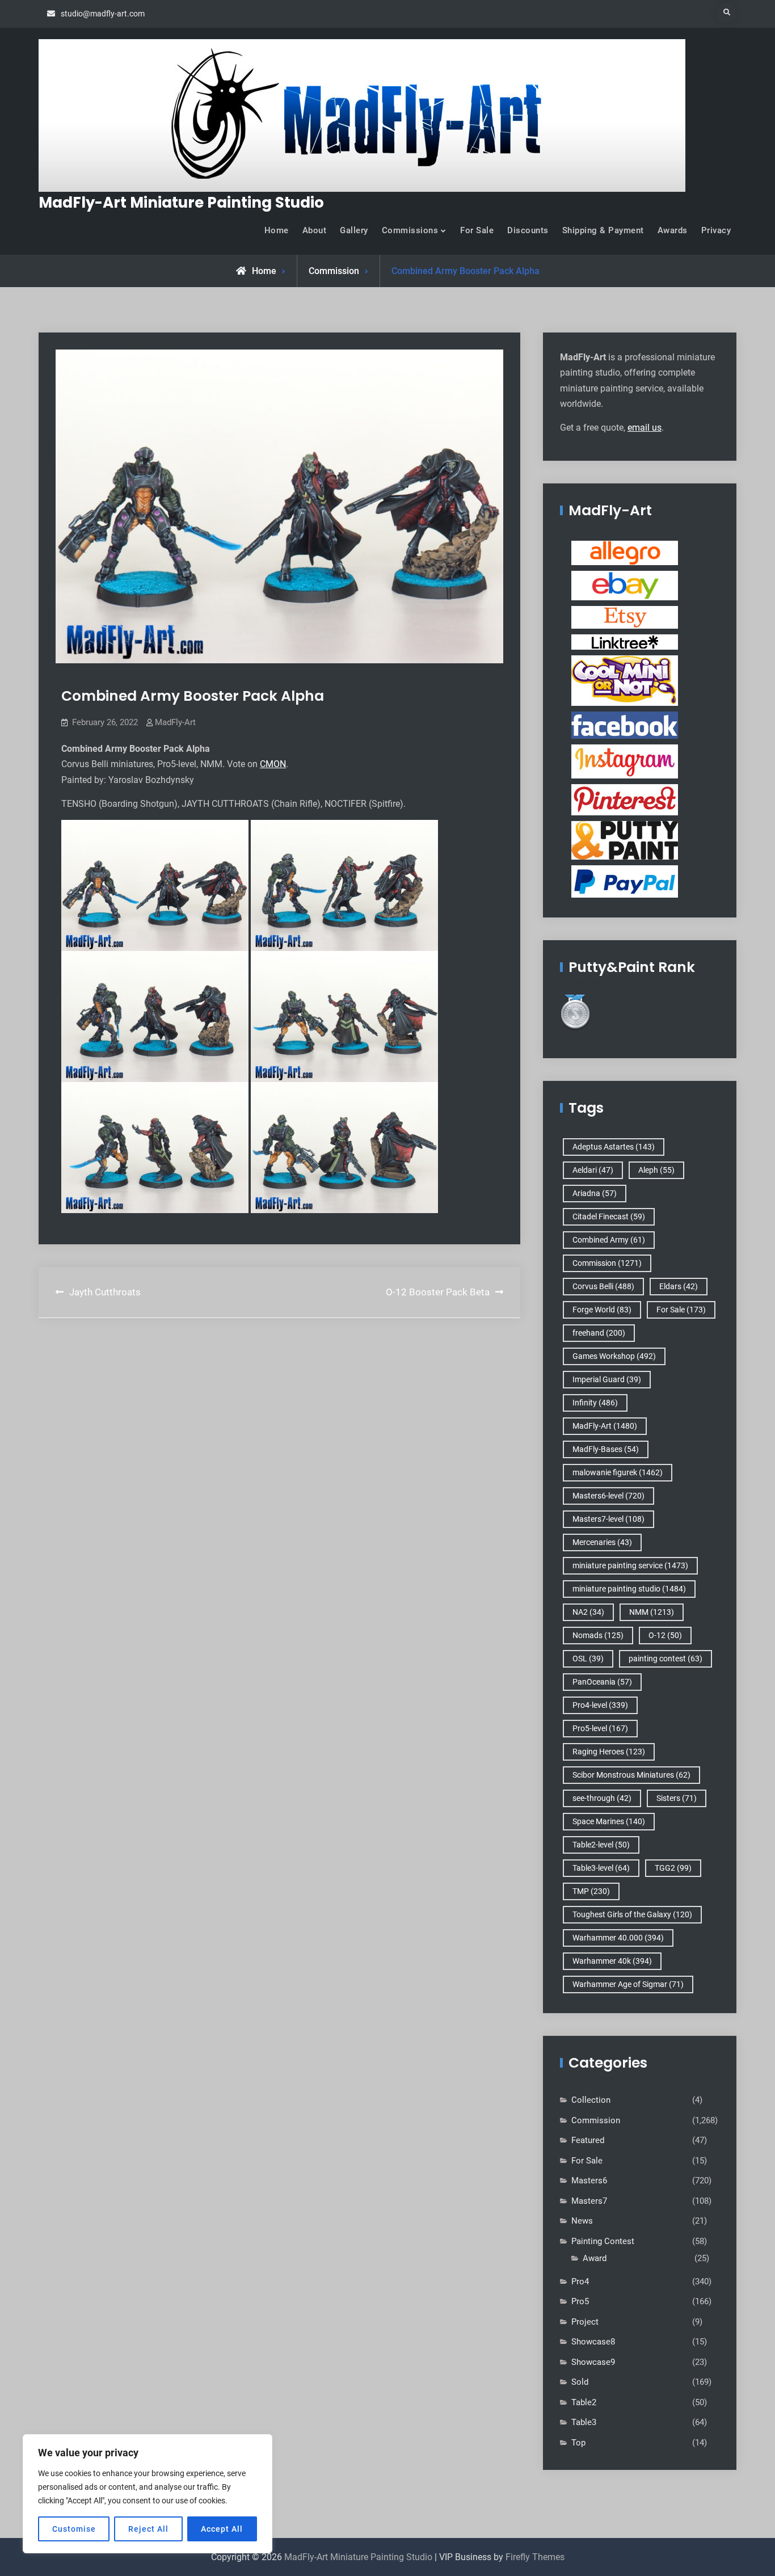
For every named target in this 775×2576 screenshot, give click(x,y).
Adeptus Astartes (614, 1147)
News (582, 2221)
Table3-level (601, 1868)
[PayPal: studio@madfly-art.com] (625, 881)
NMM (652, 1612)
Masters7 (589, 2201)
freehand (599, 1333)
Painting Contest (603, 2241)
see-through (602, 1798)
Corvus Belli (603, 1286)
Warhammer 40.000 (618, 1938)
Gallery (354, 230)
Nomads (598, 1635)
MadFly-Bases (606, 1449)
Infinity (595, 1403)
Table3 (584, 2422)
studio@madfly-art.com (103, 14)
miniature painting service (630, 1565)
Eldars (679, 1286)
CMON (273, 764)
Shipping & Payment (603, 230)
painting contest (666, 1659)
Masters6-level (608, 1496)
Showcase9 (593, 2362)
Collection (591, 2100)
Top (578, 2443)
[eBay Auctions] (625, 585)
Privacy (716, 230)
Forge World (602, 1310)
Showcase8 (593, 2342)
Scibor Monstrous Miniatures (631, 1775)
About (315, 230)
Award (595, 2258)
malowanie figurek (618, 1472)
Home (277, 230)
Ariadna (595, 1193)
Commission (334, 271)
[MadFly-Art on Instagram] (625, 761)
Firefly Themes (535, 2557)
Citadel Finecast (609, 1217)
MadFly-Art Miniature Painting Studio (181, 203)
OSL (588, 1659)
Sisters (677, 1798)
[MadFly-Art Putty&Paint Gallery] (625, 840)
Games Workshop (614, 1356)
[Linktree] (625, 642)
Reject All (148, 2529)
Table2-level (601, 1845)
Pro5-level (600, 1728)
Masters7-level (608, 1519)
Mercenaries (602, 1542)
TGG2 (673, 1868)
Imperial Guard (607, 1379)
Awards (673, 230)
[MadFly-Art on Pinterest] (625, 799)
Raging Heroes (609, 1752)
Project (585, 2322)
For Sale (477, 230)
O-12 (665, 1635)
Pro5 (580, 2301)
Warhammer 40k (612, 1961)
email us (645, 428)
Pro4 (580, 2282)
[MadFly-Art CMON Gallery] (625, 680)
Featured (588, 2140)
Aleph (656, 1170)
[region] (148, 2494)
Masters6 (589, 2181)
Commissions (410, 230)
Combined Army (609, 1240)
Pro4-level (600, 1705)
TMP (591, 1891)
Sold (580, 2382)
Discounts (528, 230)
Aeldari (593, 1170)
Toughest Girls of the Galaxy (632, 1914)
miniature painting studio (629, 1589)
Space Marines (609, 1821)
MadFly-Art (175, 722)
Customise (74, 2529)
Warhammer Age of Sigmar (628, 1984)
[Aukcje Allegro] (625, 553)
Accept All (222, 2529)
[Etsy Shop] (625, 617)
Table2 (584, 2402)
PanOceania (602, 1682)
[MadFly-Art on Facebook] (625, 725)
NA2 (588, 1612)
